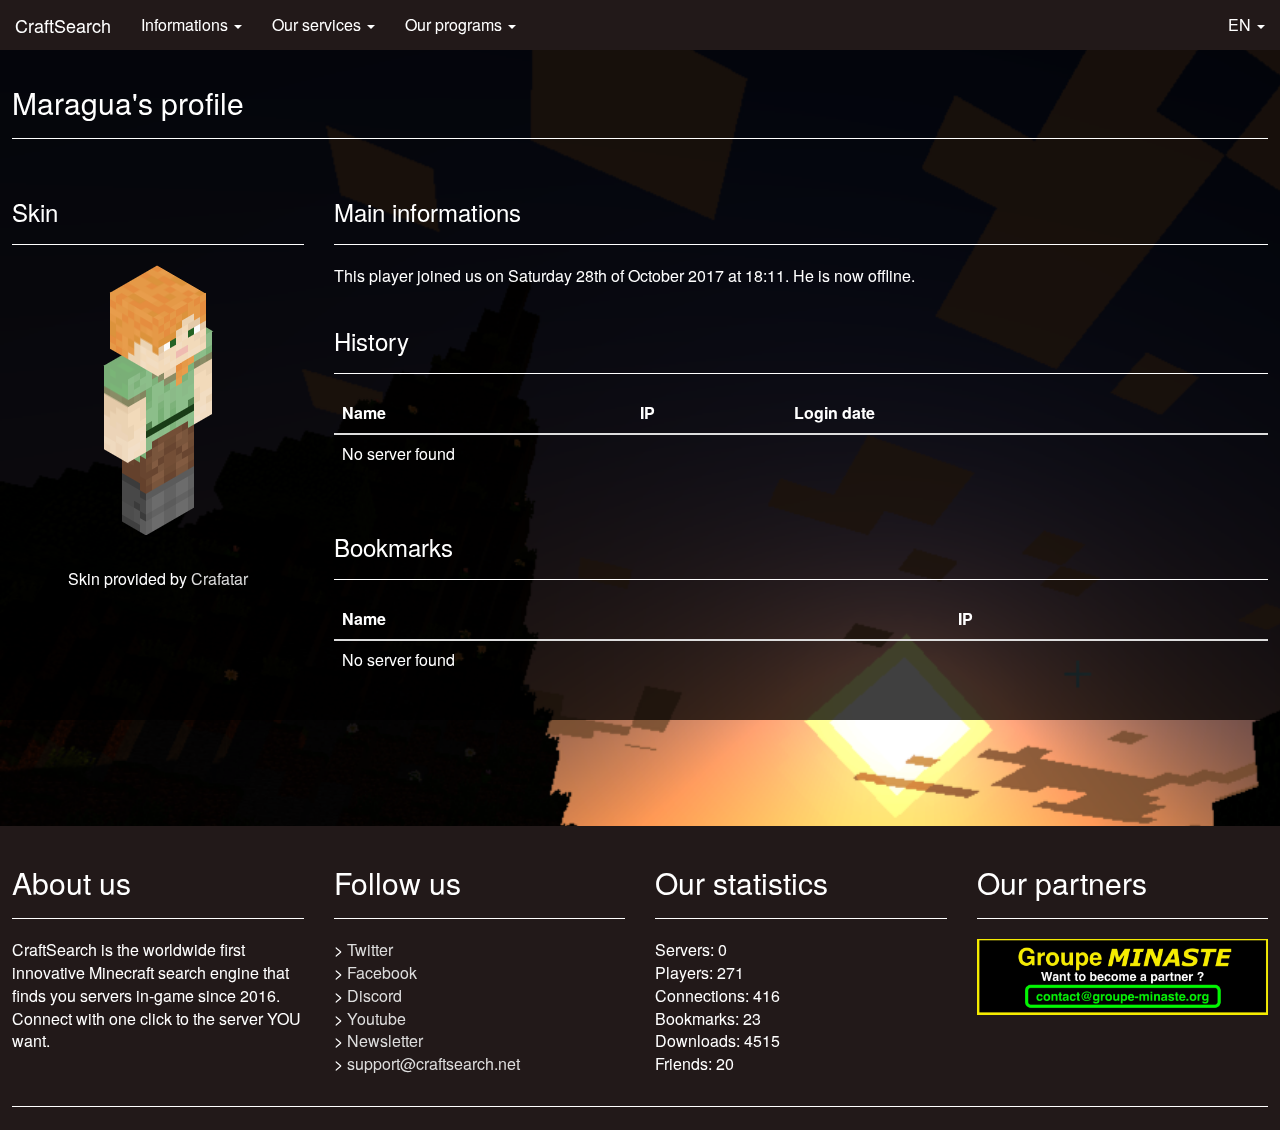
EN (1241, 24)
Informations (186, 24)
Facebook (382, 972)
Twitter (370, 949)
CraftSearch (63, 25)
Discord (374, 995)
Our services (318, 24)
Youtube (376, 1018)
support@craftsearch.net (433, 1063)
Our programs (455, 24)
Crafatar (219, 578)
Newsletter (385, 1040)
